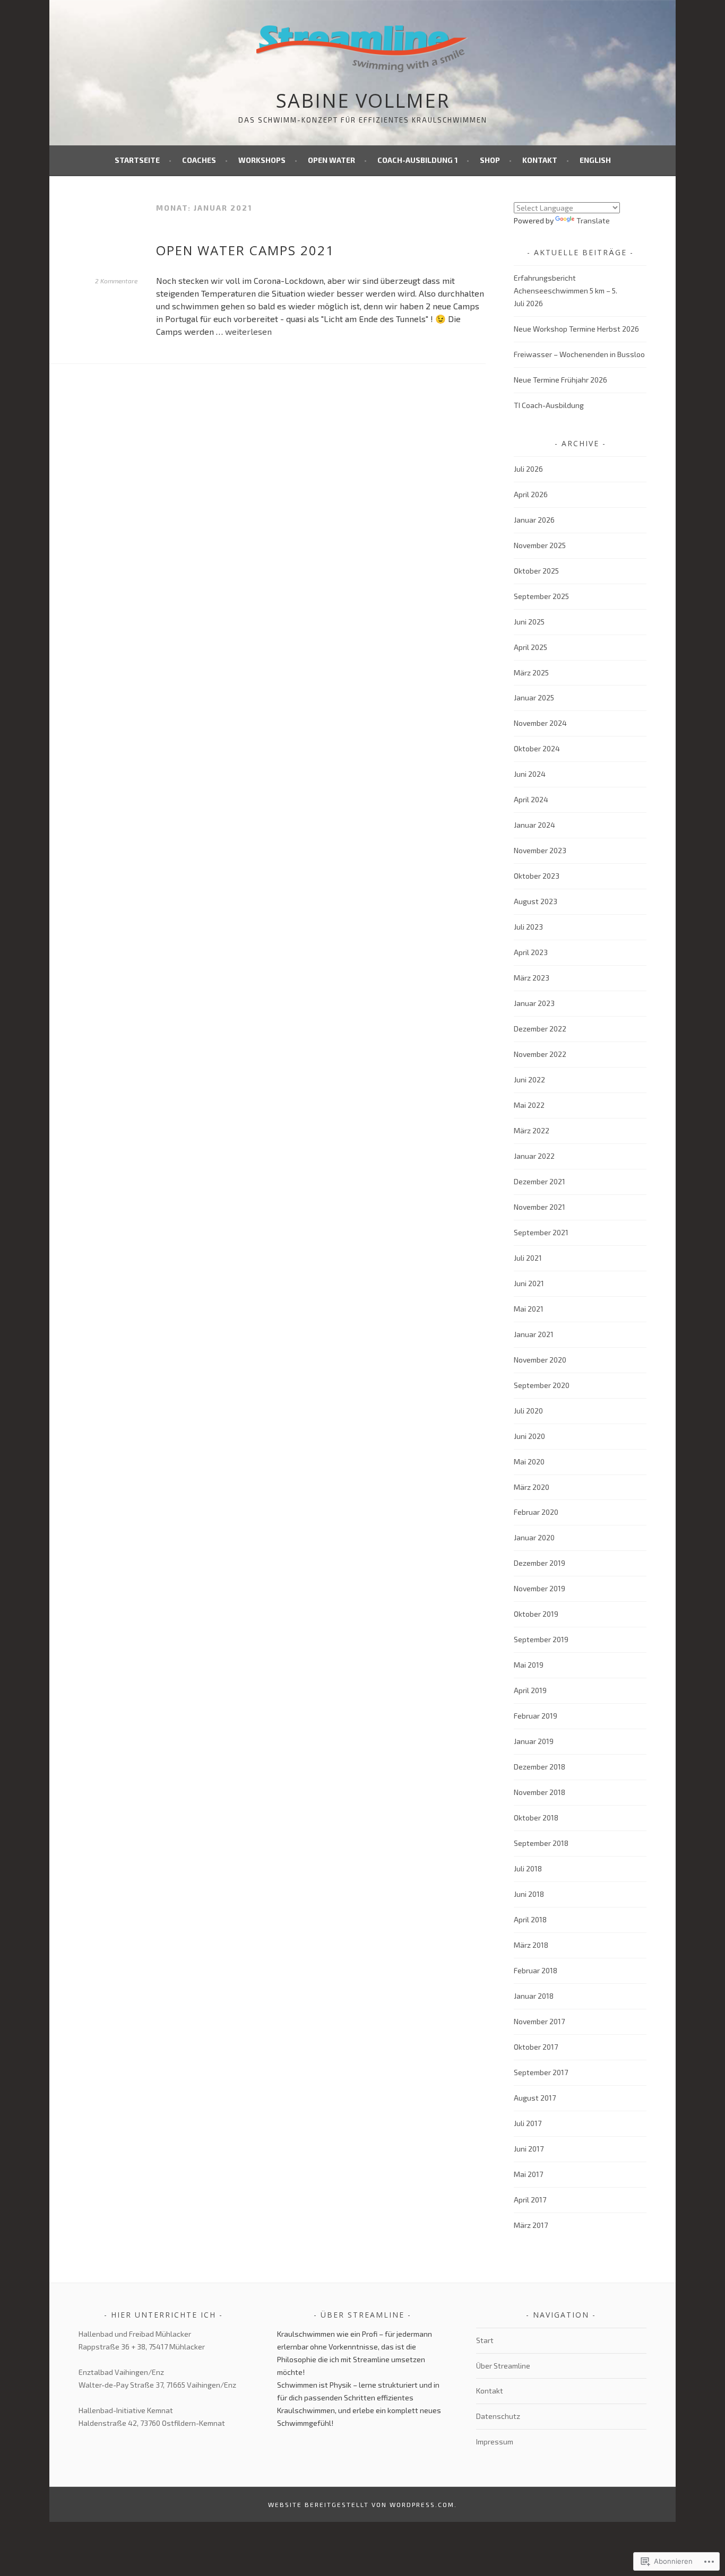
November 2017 (539, 2021)
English (595, 160)
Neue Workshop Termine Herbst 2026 (576, 329)
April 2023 (531, 952)
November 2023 (540, 850)
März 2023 (532, 978)
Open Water (331, 160)
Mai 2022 (529, 1105)
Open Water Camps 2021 (245, 250)
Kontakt (540, 160)
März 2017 (531, 2225)
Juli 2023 (528, 927)
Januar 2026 (534, 520)
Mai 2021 (529, 1309)
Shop (490, 160)
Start (485, 2340)
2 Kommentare (116, 281)
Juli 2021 (528, 1258)
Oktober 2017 (536, 2047)
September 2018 (541, 1843)
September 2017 (541, 2072)
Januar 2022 (534, 1156)
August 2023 (536, 901)
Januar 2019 (534, 1741)
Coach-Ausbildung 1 (417, 160)
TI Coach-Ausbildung (549, 405)
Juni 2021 (529, 1283)
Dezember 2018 (540, 1767)
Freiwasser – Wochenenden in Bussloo (579, 354)
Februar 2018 (536, 1970)
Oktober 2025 (536, 571)
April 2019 (530, 1690)
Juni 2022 (529, 1079)
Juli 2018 (528, 1868)
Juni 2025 (529, 622)
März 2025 (531, 673)
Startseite (137, 160)
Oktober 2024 (537, 748)
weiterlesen (248, 331)
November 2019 (540, 1588)
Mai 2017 (528, 2174)
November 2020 (540, 1360)
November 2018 (540, 1792)
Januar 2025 (534, 697)
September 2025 (541, 596)
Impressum (495, 2441)
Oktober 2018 (536, 1818)
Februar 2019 (536, 1716)
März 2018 (531, 1945)
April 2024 (531, 799)
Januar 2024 (534, 825)
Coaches (199, 160)
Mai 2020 (529, 1462)
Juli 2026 (528, 469)
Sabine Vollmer (363, 101)
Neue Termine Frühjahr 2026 (560, 380)
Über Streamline (503, 2366)
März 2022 (532, 1130)
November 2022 (540, 1054)
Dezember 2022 (540, 1029)
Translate (593, 220)
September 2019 (541, 1639)
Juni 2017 (529, 2149)
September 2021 (541, 1232)
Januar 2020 (534, 1537)
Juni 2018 (529, 1894)
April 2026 (531, 494)
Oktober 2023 (537, 876)
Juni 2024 (530, 774)
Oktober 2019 (536, 1614)
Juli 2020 (528, 1411)
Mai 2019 (529, 1665)
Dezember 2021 (540, 1181)
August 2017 (535, 2098)
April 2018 (530, 1919)
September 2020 (542, 1385)
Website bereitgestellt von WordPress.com (361, 2504)
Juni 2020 (529, 1436)
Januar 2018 (534, 1996)
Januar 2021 (534, 1334)
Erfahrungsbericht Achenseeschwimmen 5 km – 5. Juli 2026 (566, 290)
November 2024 (540, 723)
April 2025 (530, 647)
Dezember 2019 (540, 1563)
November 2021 (540, 1207)
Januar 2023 (534, 1003)
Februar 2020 (536, 1512)
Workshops (262, 160)
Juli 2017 (528, 2123)
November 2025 (540, 545)
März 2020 (532, 1487)
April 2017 (530, 2200)
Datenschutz (498, 2416)
